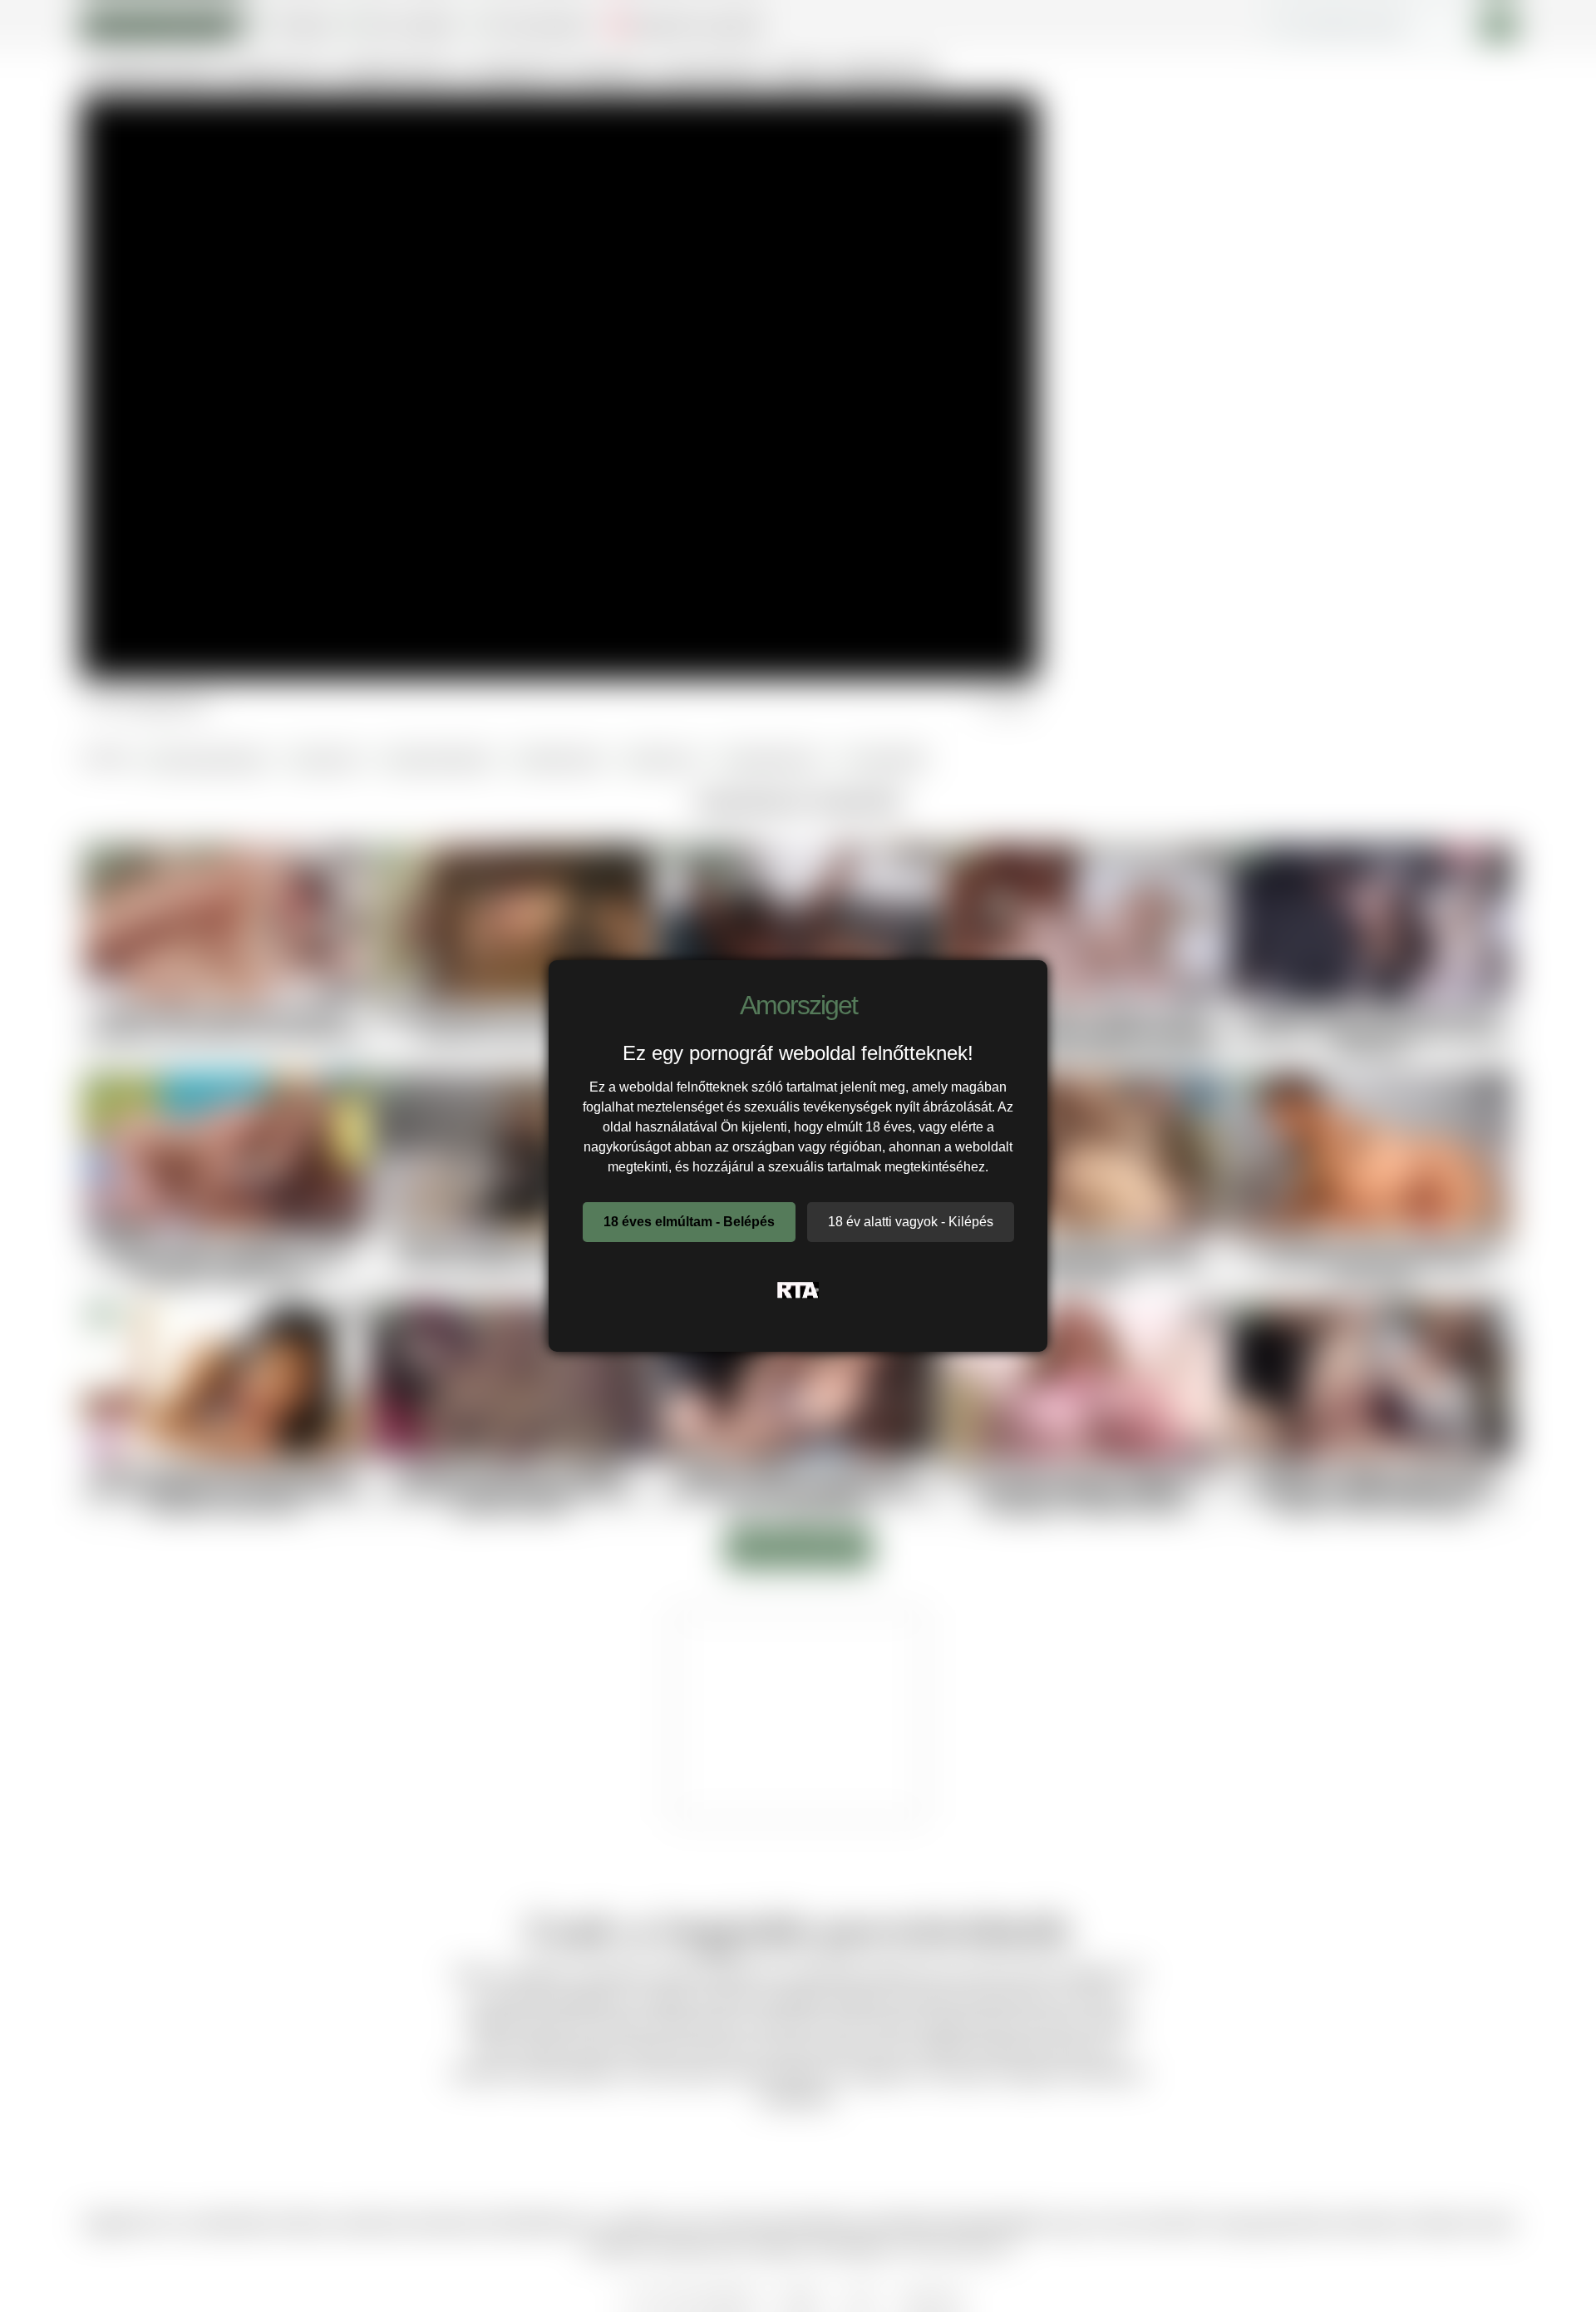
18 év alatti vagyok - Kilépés (911, 1222)
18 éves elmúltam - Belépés (689, 1222)
